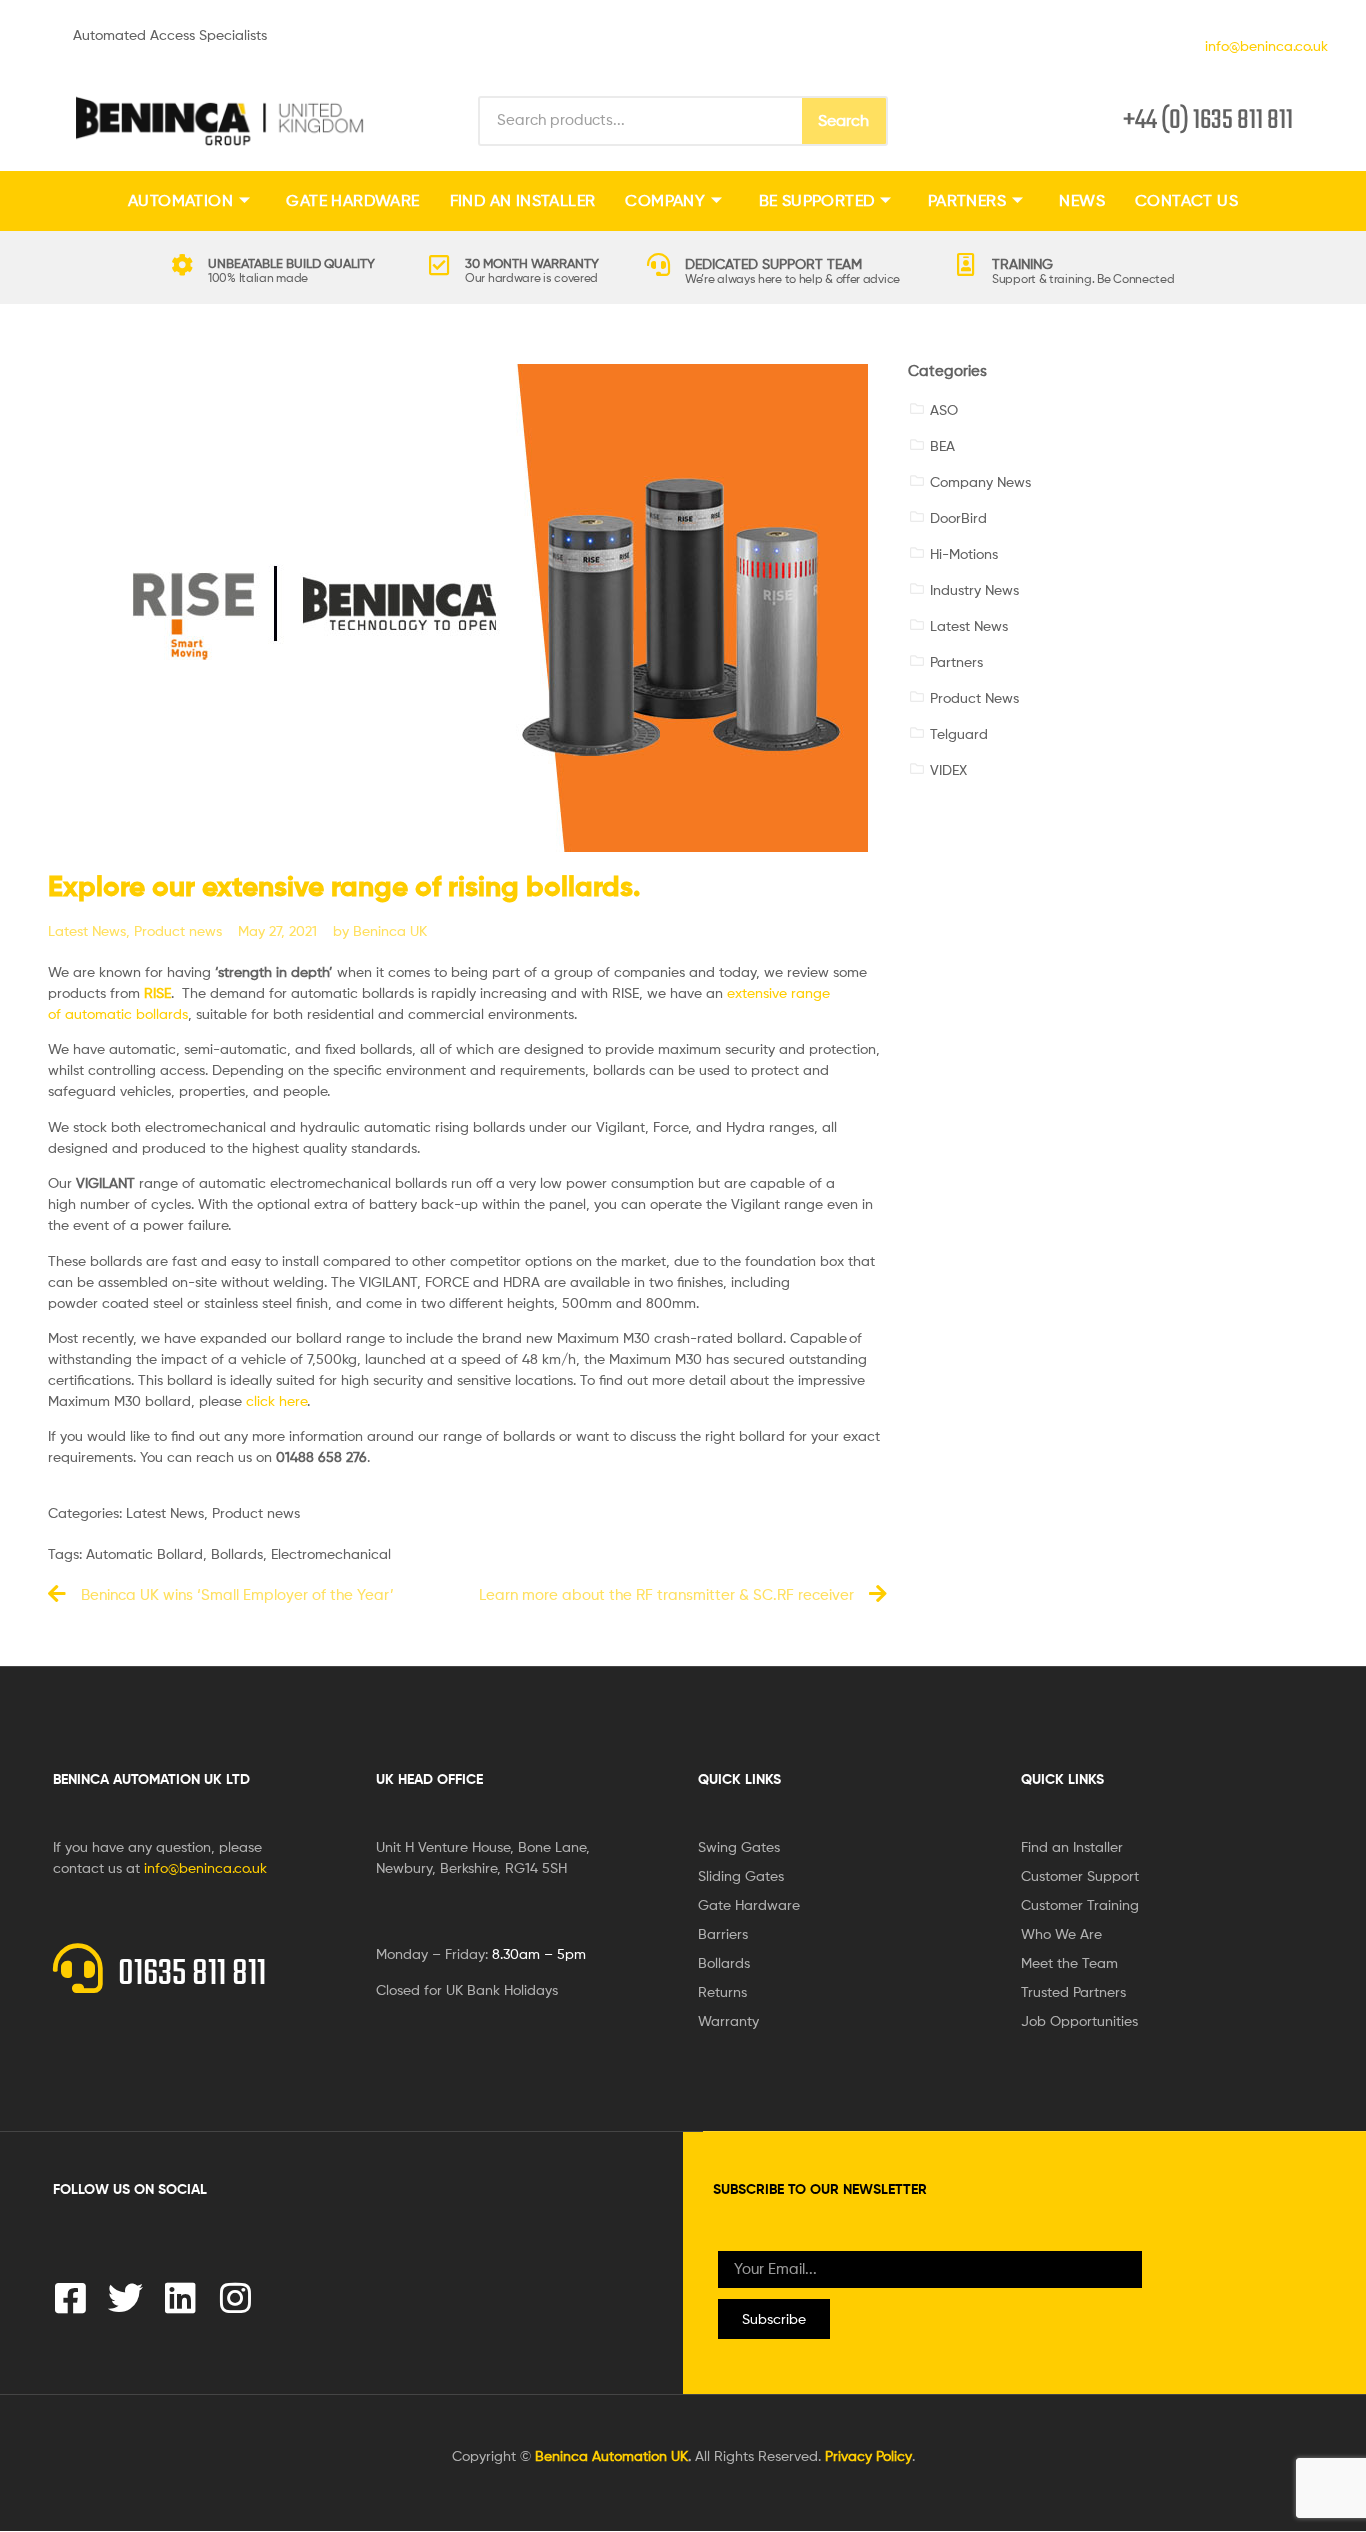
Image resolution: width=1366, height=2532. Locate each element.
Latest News (87, 930)
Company (665, 200)
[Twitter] (125, 2297)
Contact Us (1186, 200)
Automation (180, 200)
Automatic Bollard (144, 1553)
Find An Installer (523, 200)
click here (276, 1400)
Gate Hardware (352, 200)
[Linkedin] (180, 2297)
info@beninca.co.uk (1262, 45)
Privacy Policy (868, 2455)
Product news (178, 930)
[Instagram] (235, 2297)
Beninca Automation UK (611, 2455)
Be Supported (817, 200)
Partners (967, 200)
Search (843, 120)
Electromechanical (331, 1553)
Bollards (237, 1553)
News (1082, 200)
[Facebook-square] (70, 2297)
